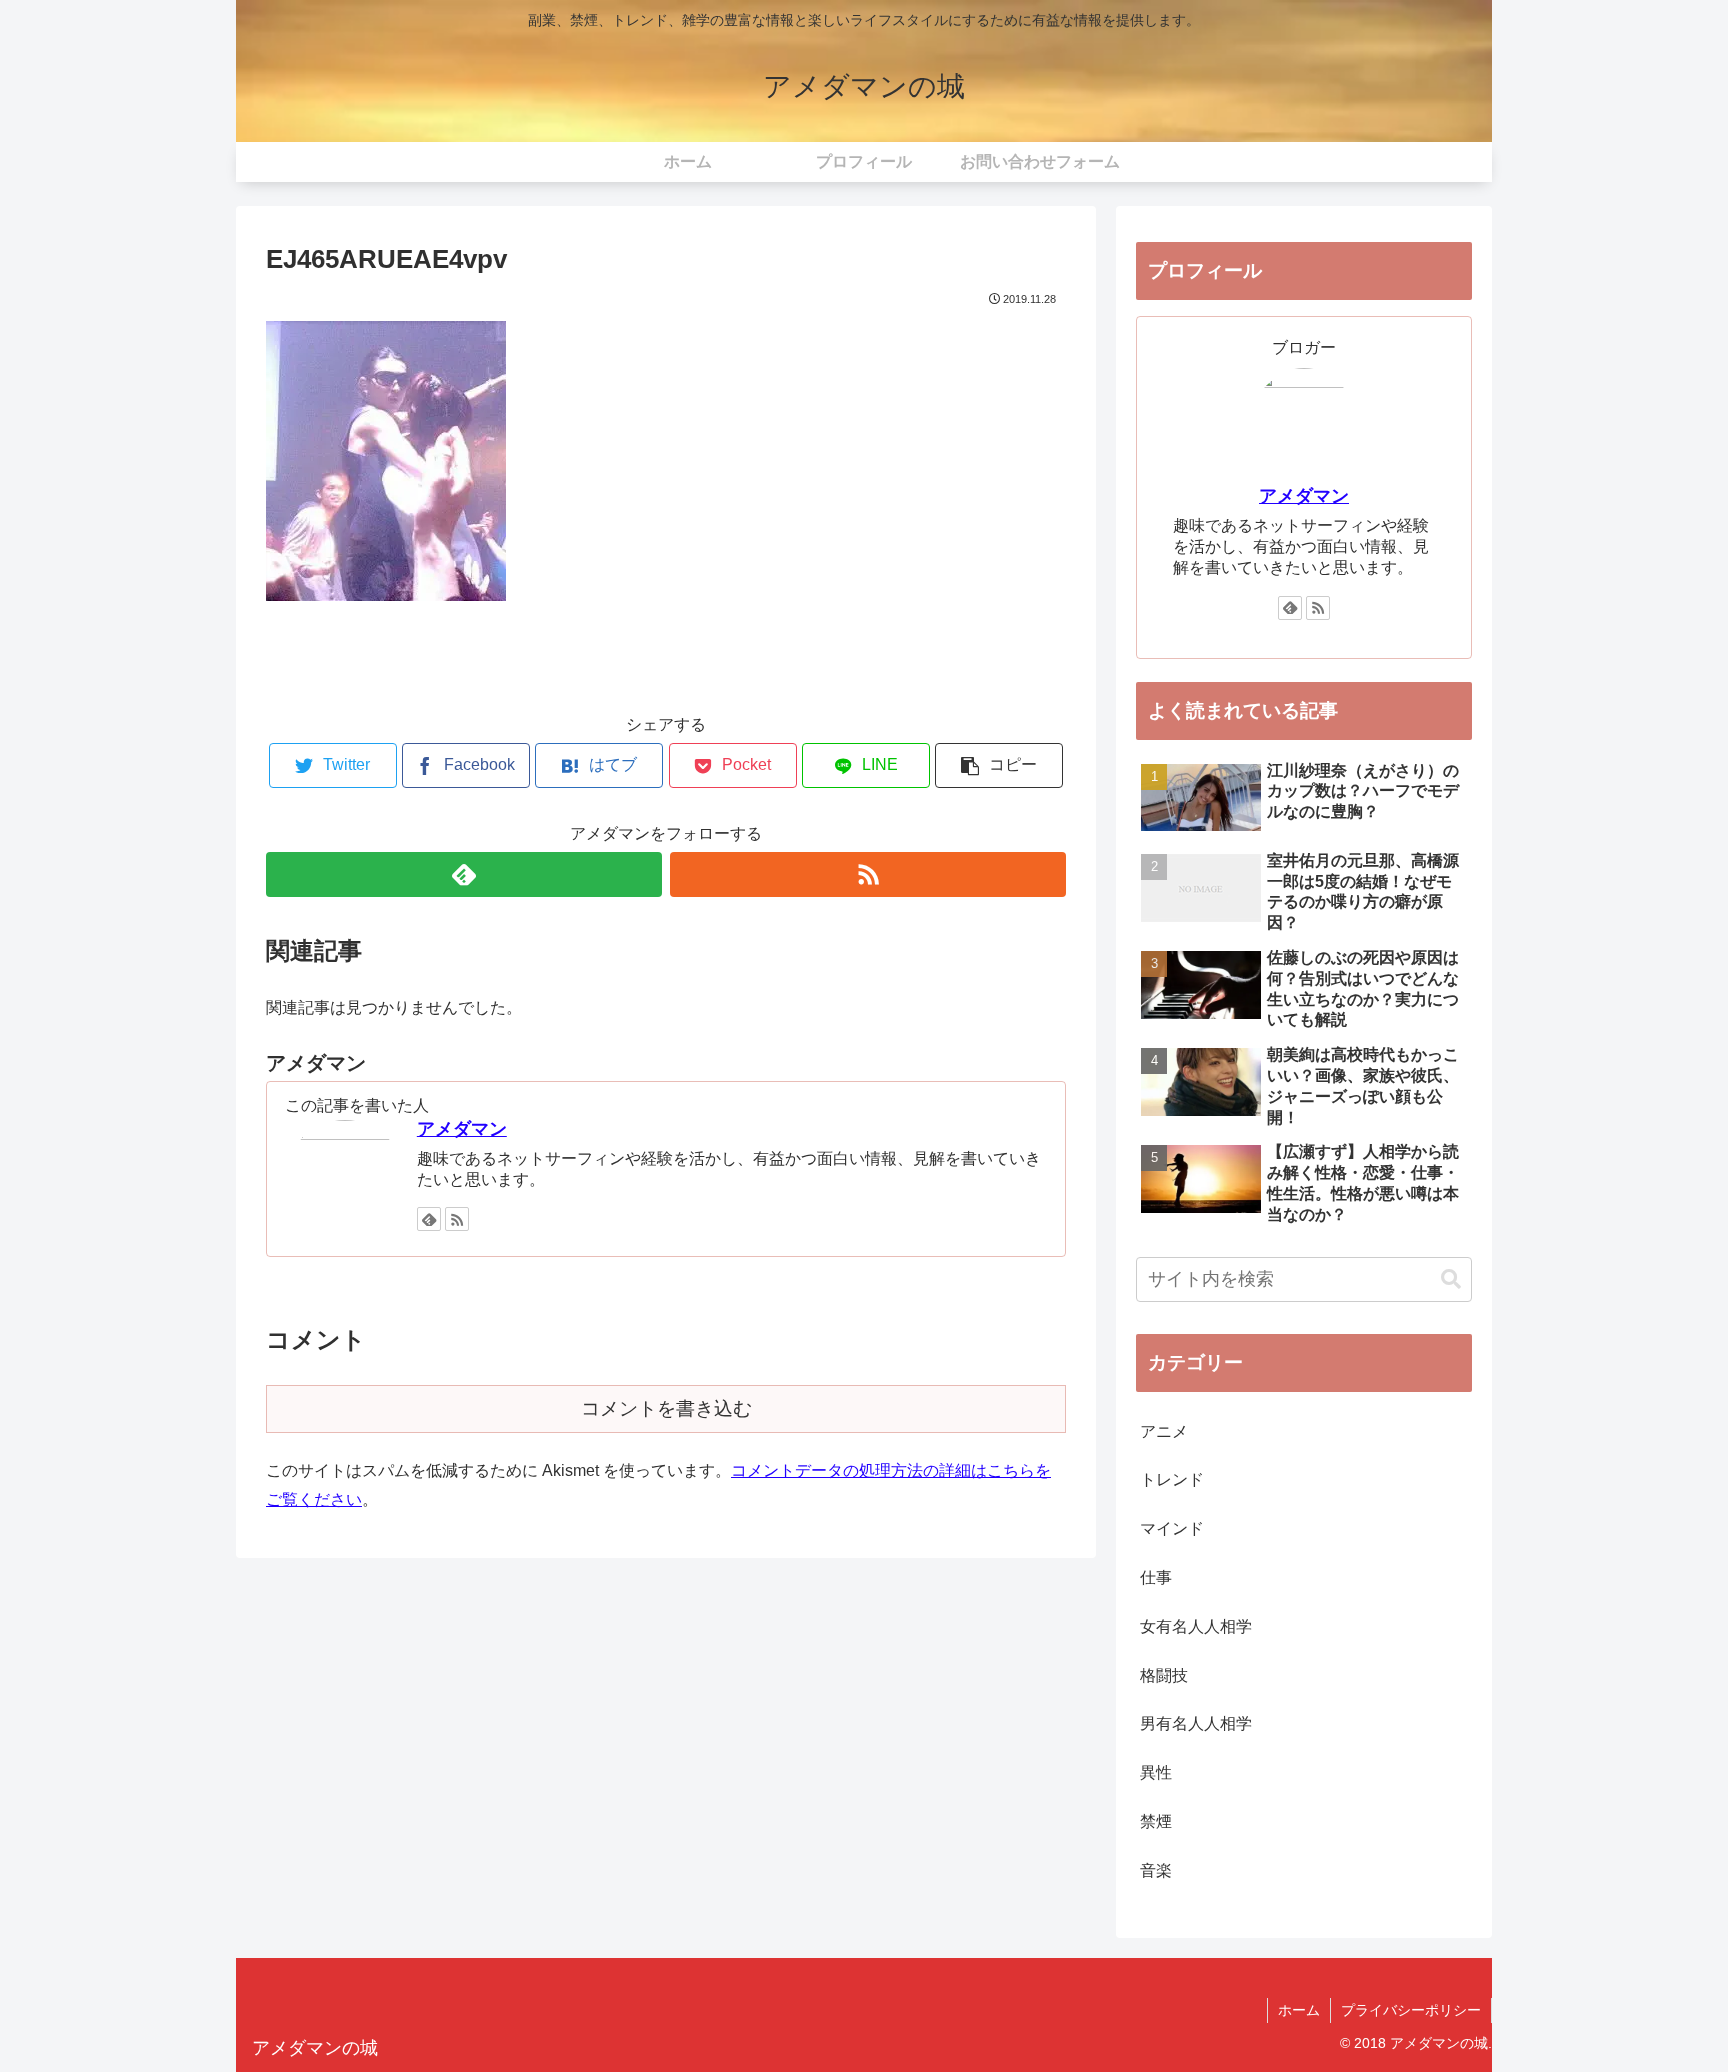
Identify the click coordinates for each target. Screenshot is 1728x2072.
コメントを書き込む (666, 1408)
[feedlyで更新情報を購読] (464, 874)
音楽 (1156, 1870)
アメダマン (462, 1129)
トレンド (1172, 1479)
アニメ (1164, 1431)
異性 (1156, 1772)
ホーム (1299, 2010)
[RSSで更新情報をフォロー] (868, 874)
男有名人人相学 (1196, 1723)
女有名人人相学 (1196, 1626)
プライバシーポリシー (1411, 2010)
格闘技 (1164, 1675)
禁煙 (1156, 1821)
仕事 (1156, 1577)
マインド (1172, 1528)
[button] (1451, 1279)
